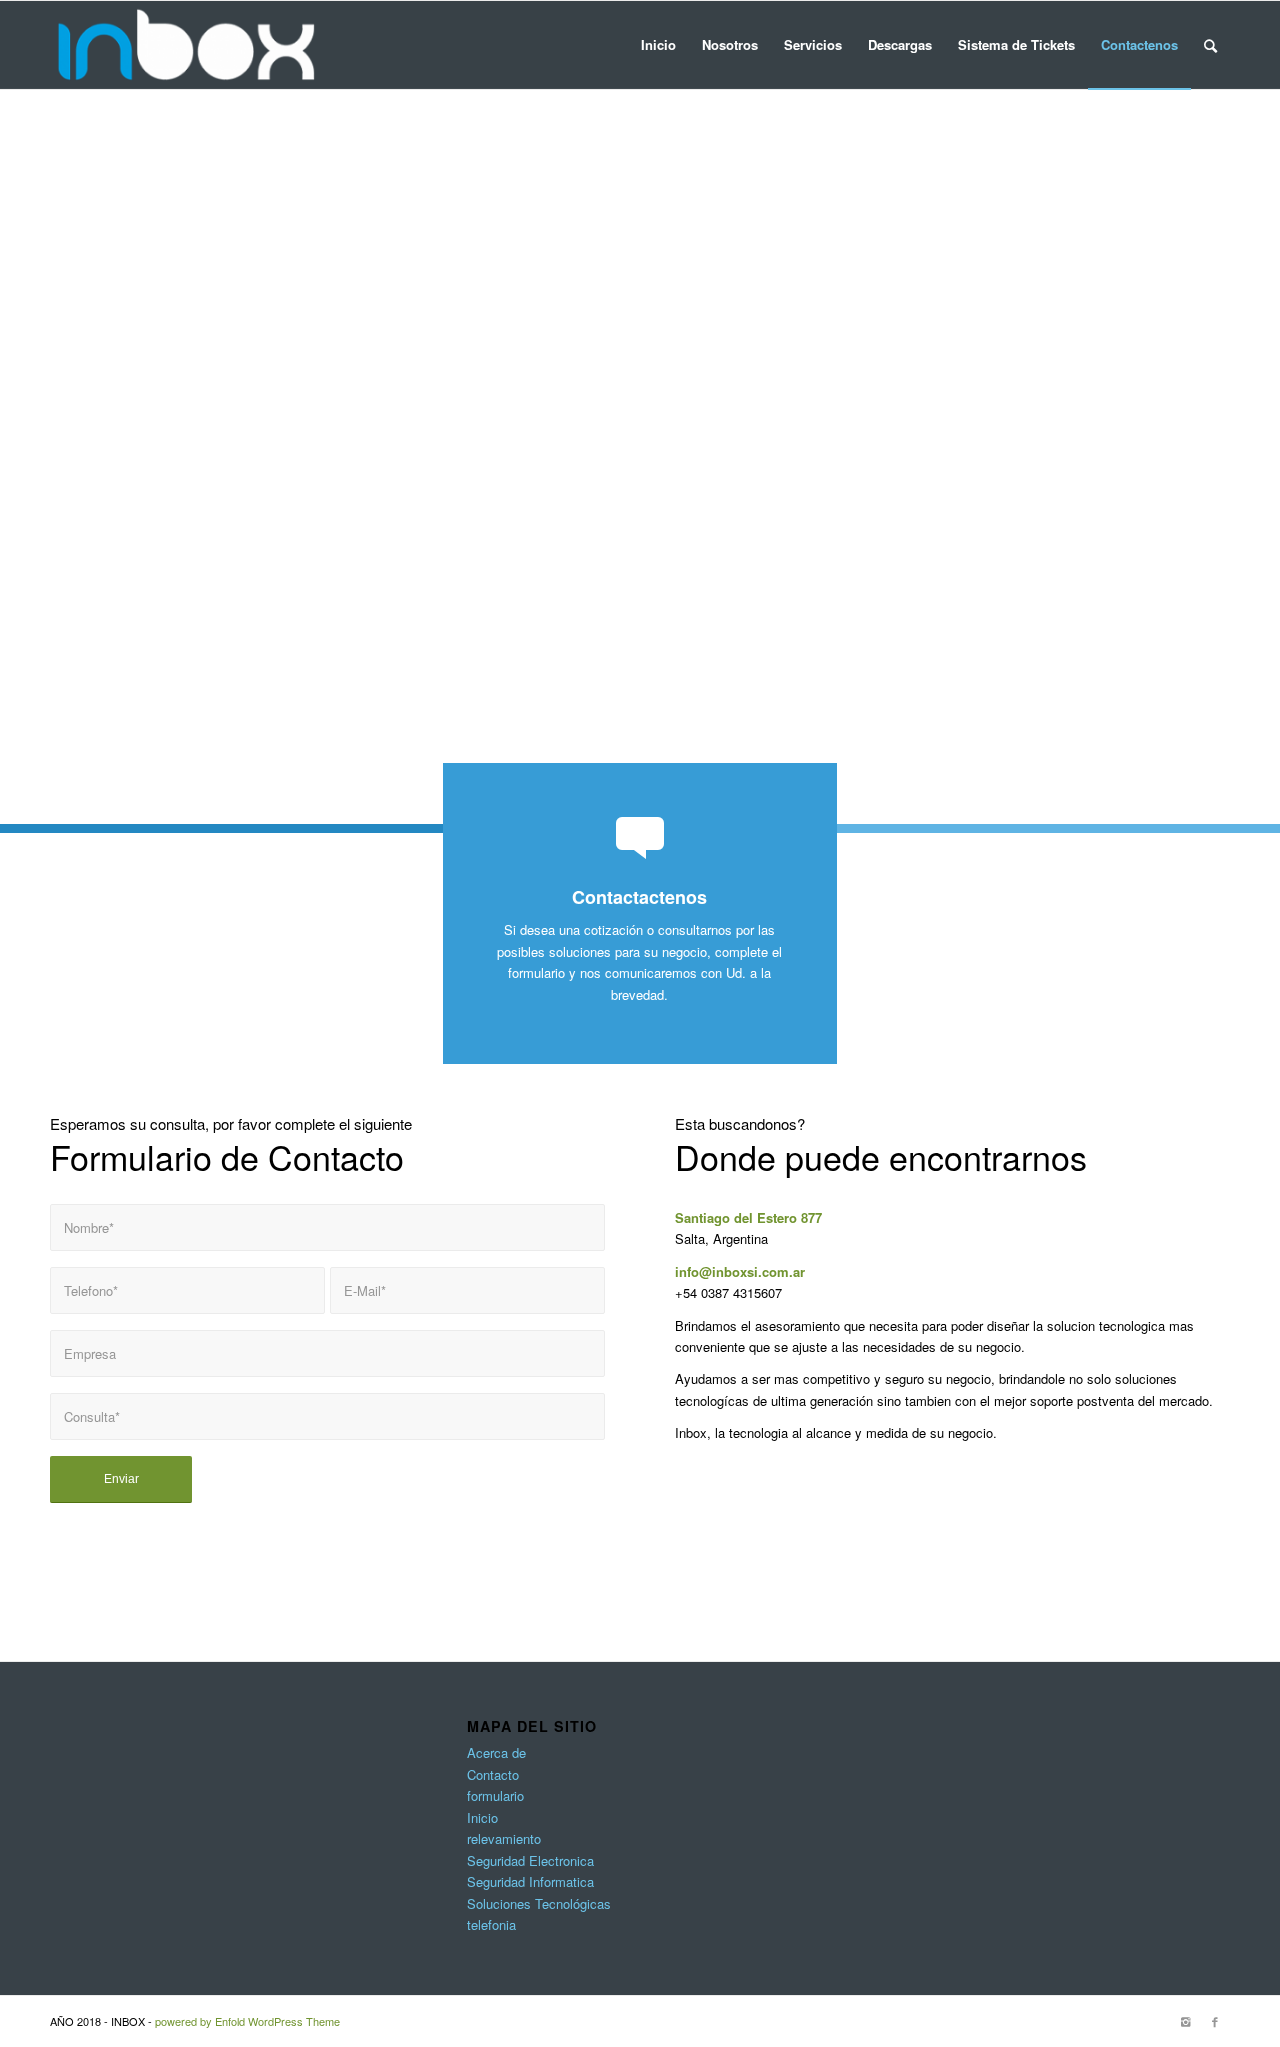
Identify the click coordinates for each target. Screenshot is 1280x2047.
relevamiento (504, 1838)
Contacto (493, 1774)
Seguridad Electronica (530, 1860)
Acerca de (496, 1752)
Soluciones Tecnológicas (539, 1903)
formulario (495, 1795)
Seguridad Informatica (530, 1881)
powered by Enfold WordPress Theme (247, 2021)
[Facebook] (1215, 2021)
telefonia (491, 1924)
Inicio (482, 1817)
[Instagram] (1185, 2021)
